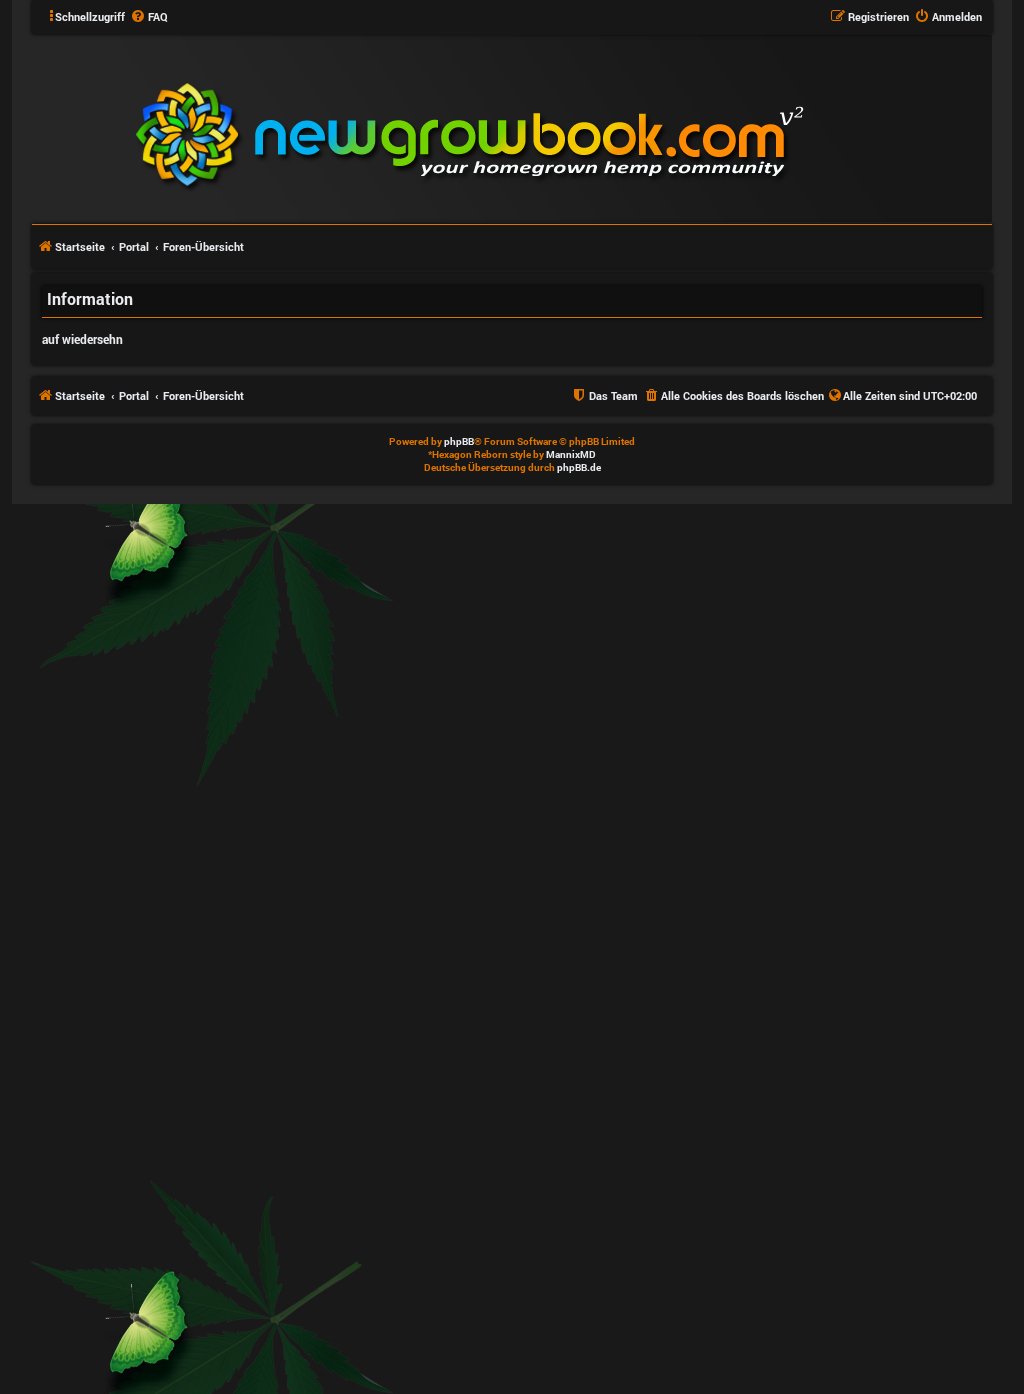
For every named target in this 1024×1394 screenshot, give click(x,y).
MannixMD (571, 454)
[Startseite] (590, 127)
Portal (134, 246)
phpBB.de (579, 467)
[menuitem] (149, 17)
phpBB (459, 441)
